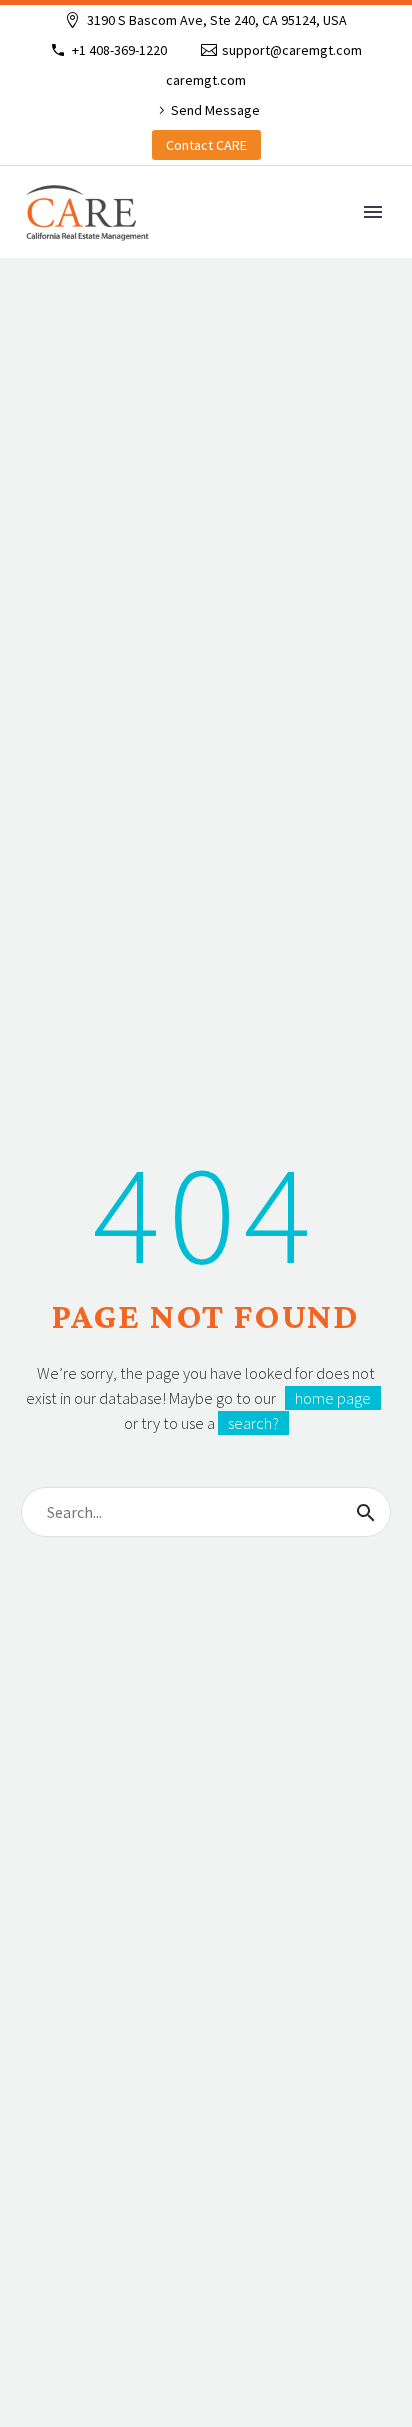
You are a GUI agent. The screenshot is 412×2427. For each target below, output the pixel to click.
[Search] (366, 1512)
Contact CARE (206, 145)
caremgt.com (206, 80)
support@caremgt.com (292, 50)
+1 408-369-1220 (119, 50)
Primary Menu (373, 212)
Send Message (215, 110)
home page (333, 1398)
